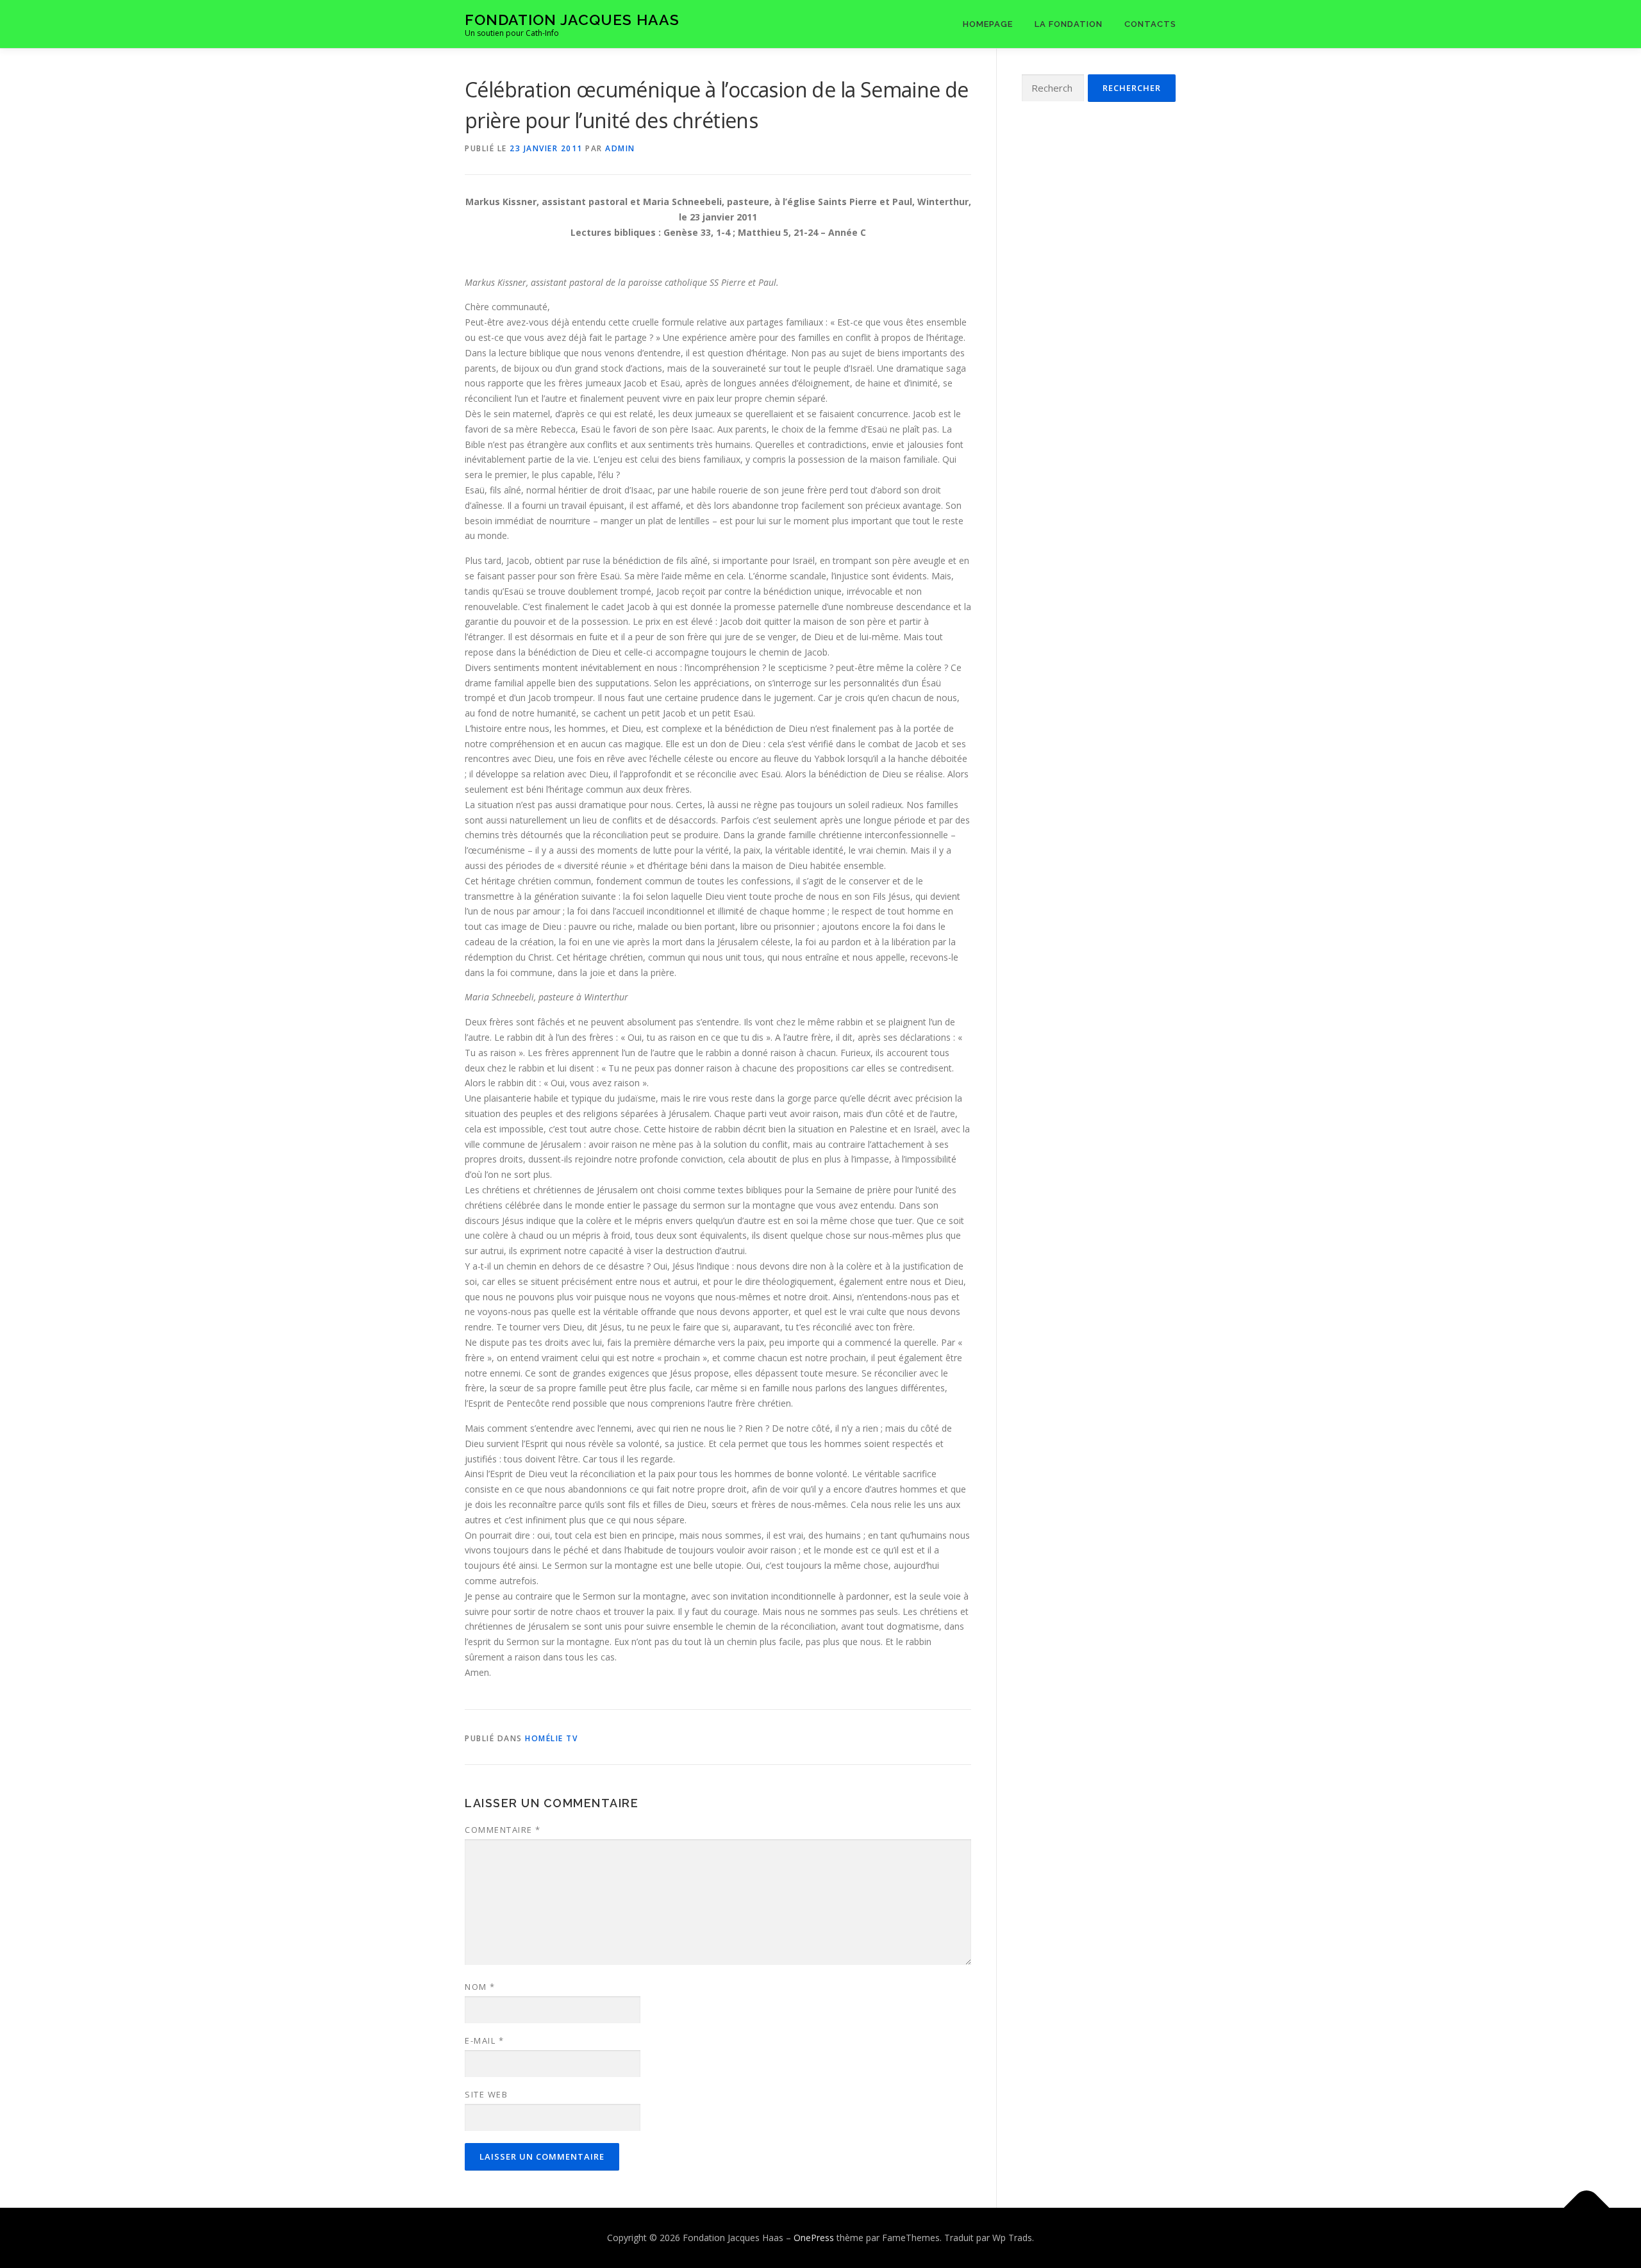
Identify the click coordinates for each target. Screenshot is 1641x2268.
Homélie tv (551, 1738)
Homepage (988, 24)
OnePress (814, 2238)
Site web (486, 2094)
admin (620, 148)
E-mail (484, 2040)
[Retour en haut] (1587, 2208)
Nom (480, 1987)
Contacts (1150, 24)
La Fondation (1069, 24)
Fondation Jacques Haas (572, 20)
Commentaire (503, 1830)
